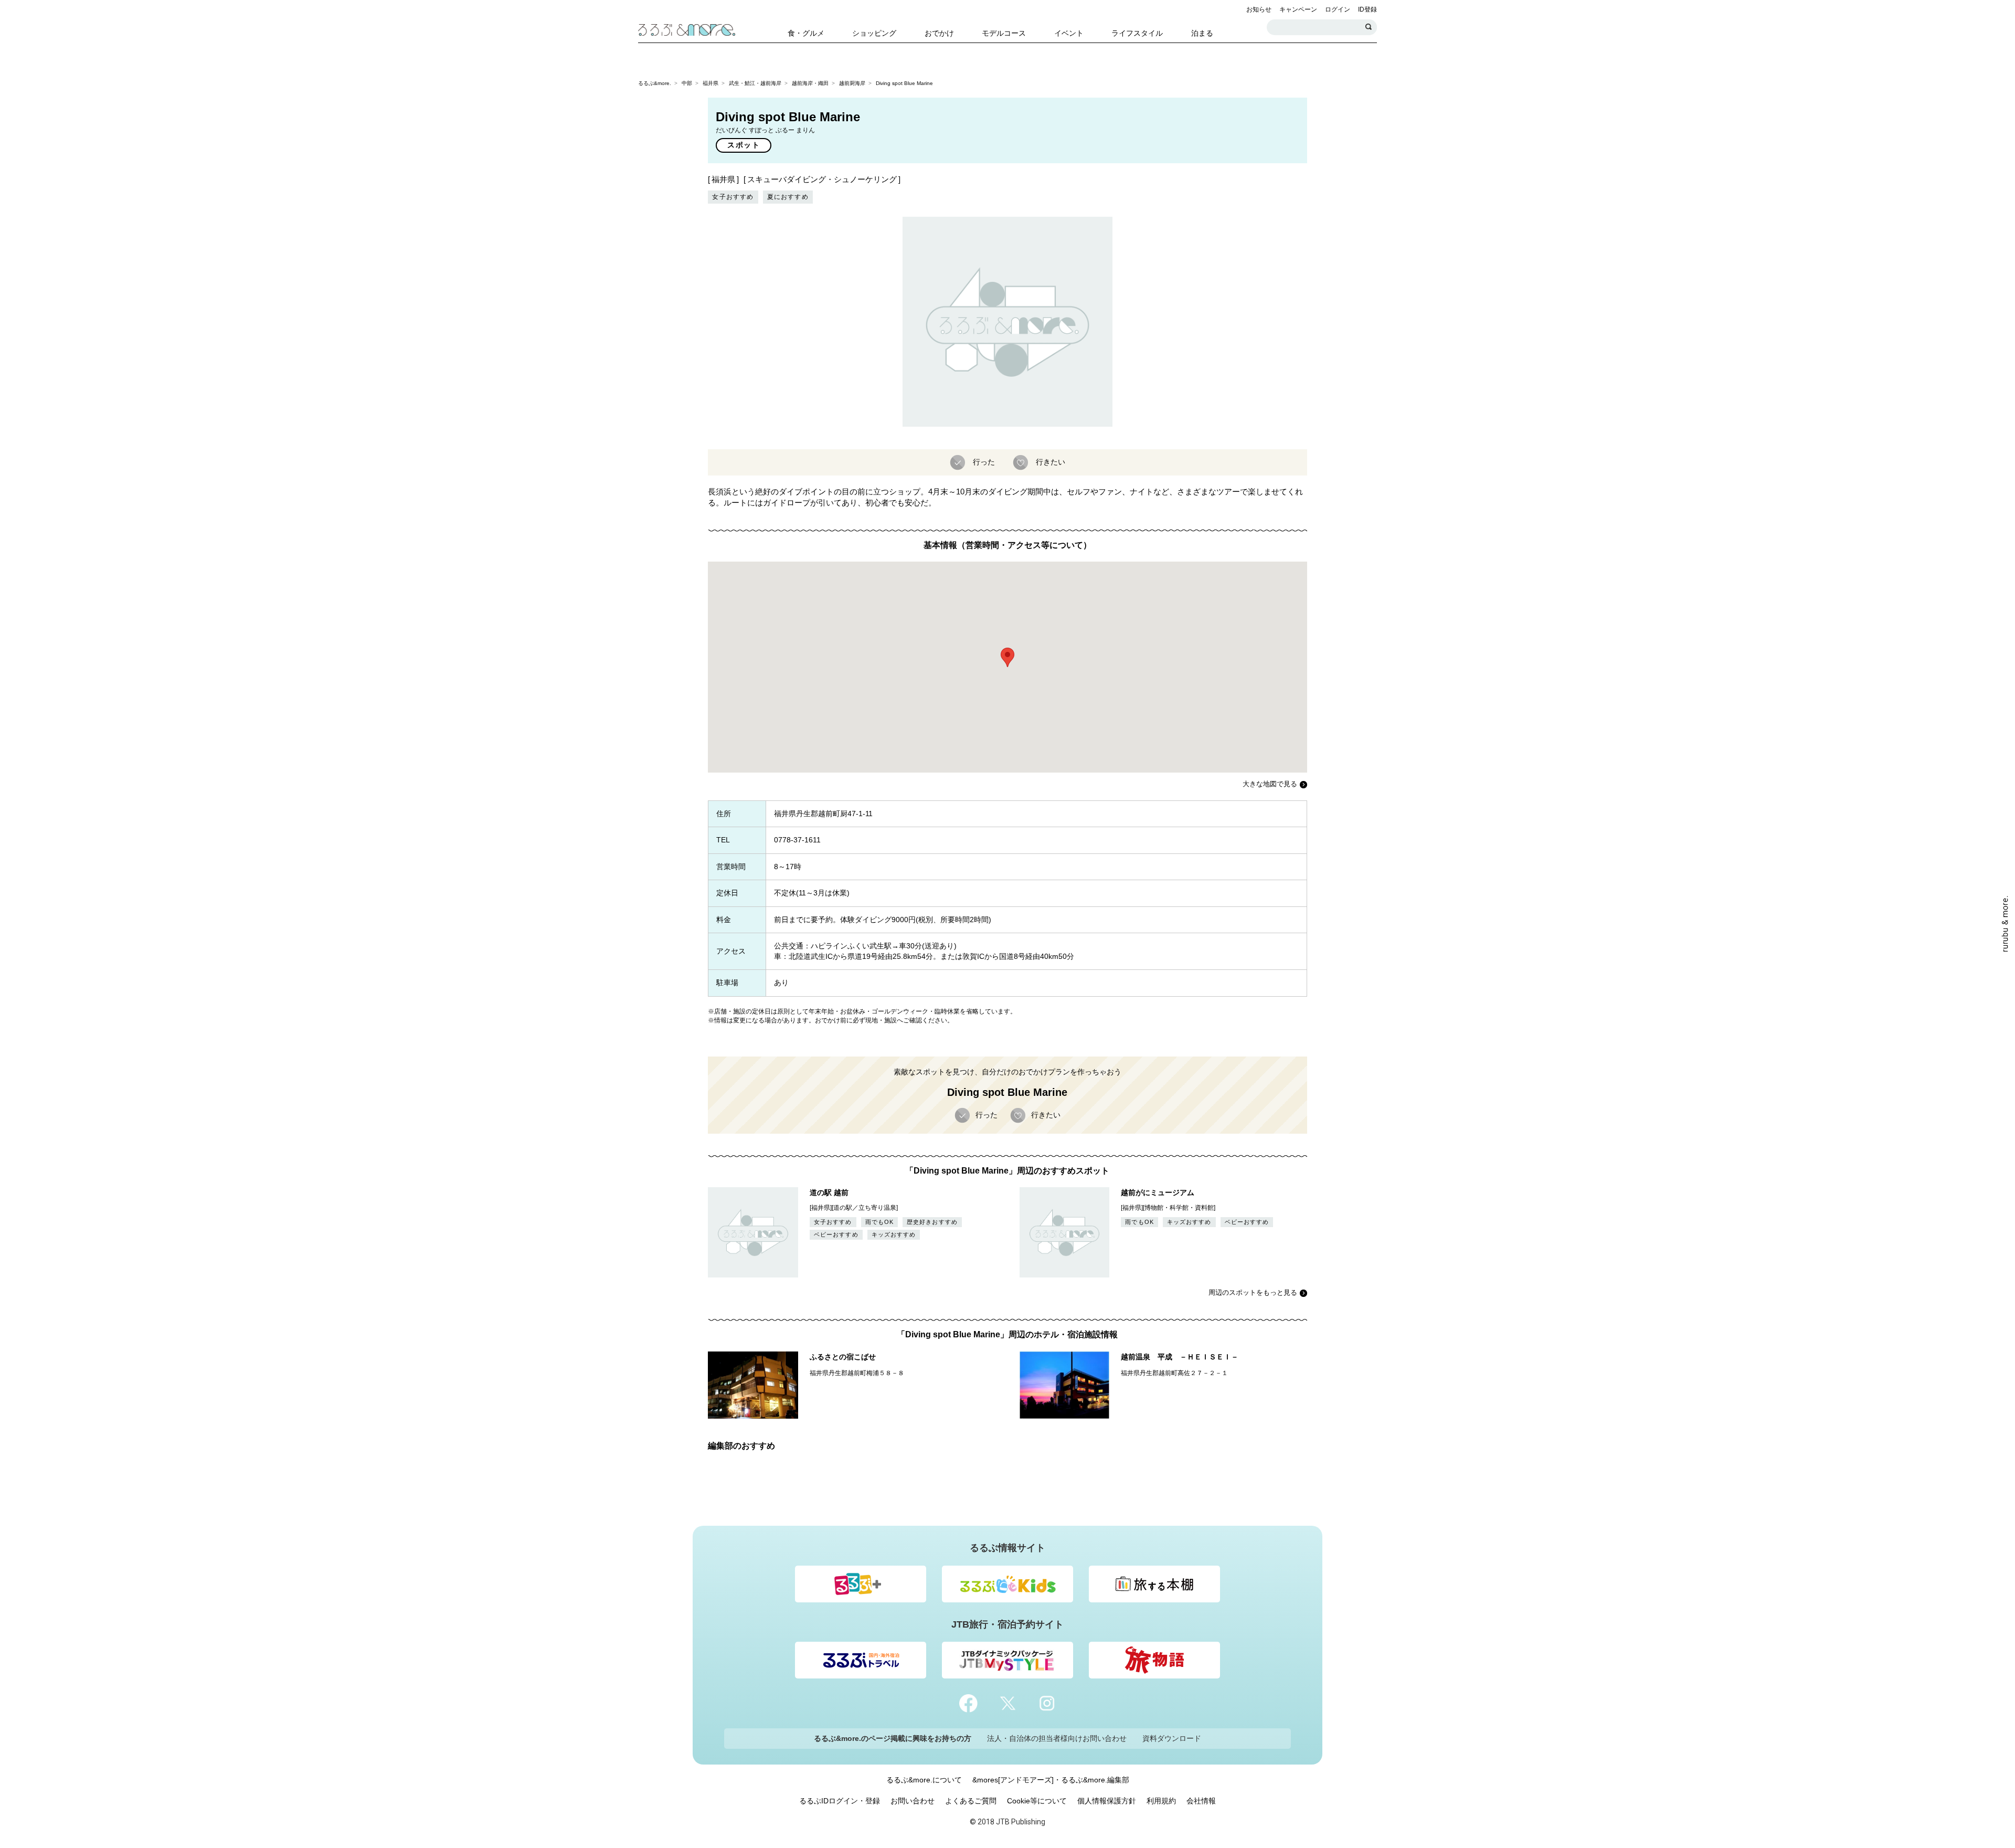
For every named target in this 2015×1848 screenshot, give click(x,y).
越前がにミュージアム (1158, 1192)
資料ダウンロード (1172, 1738)
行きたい (1051, 461)
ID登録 (1367, 9)
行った (984, 461)
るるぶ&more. (655, 83)
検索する (1369, 27)
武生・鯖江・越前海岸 (755, 83)
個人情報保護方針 (1107, 1801)
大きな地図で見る (1270, 784)
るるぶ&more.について (924, 1780)
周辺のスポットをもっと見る (1253, 1292)
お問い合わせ (913, 1801)
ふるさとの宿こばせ (843, 1357)
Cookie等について (1037, 1801)
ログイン (1338, 9)
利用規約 (1161, 1801)
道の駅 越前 (829, 1192)
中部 (687, 83)
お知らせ (1259, 9)
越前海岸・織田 (810, 83)
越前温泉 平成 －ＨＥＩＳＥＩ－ (1180, 1357)
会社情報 (1201, 1801)
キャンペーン (1298, 9)
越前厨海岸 (852, 83)
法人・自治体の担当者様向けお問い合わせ (1057, 1738)
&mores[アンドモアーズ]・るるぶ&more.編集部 (1051, 1780)
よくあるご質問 (971, 1801)
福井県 (710, 83)
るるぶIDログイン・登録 (840, 1801)
